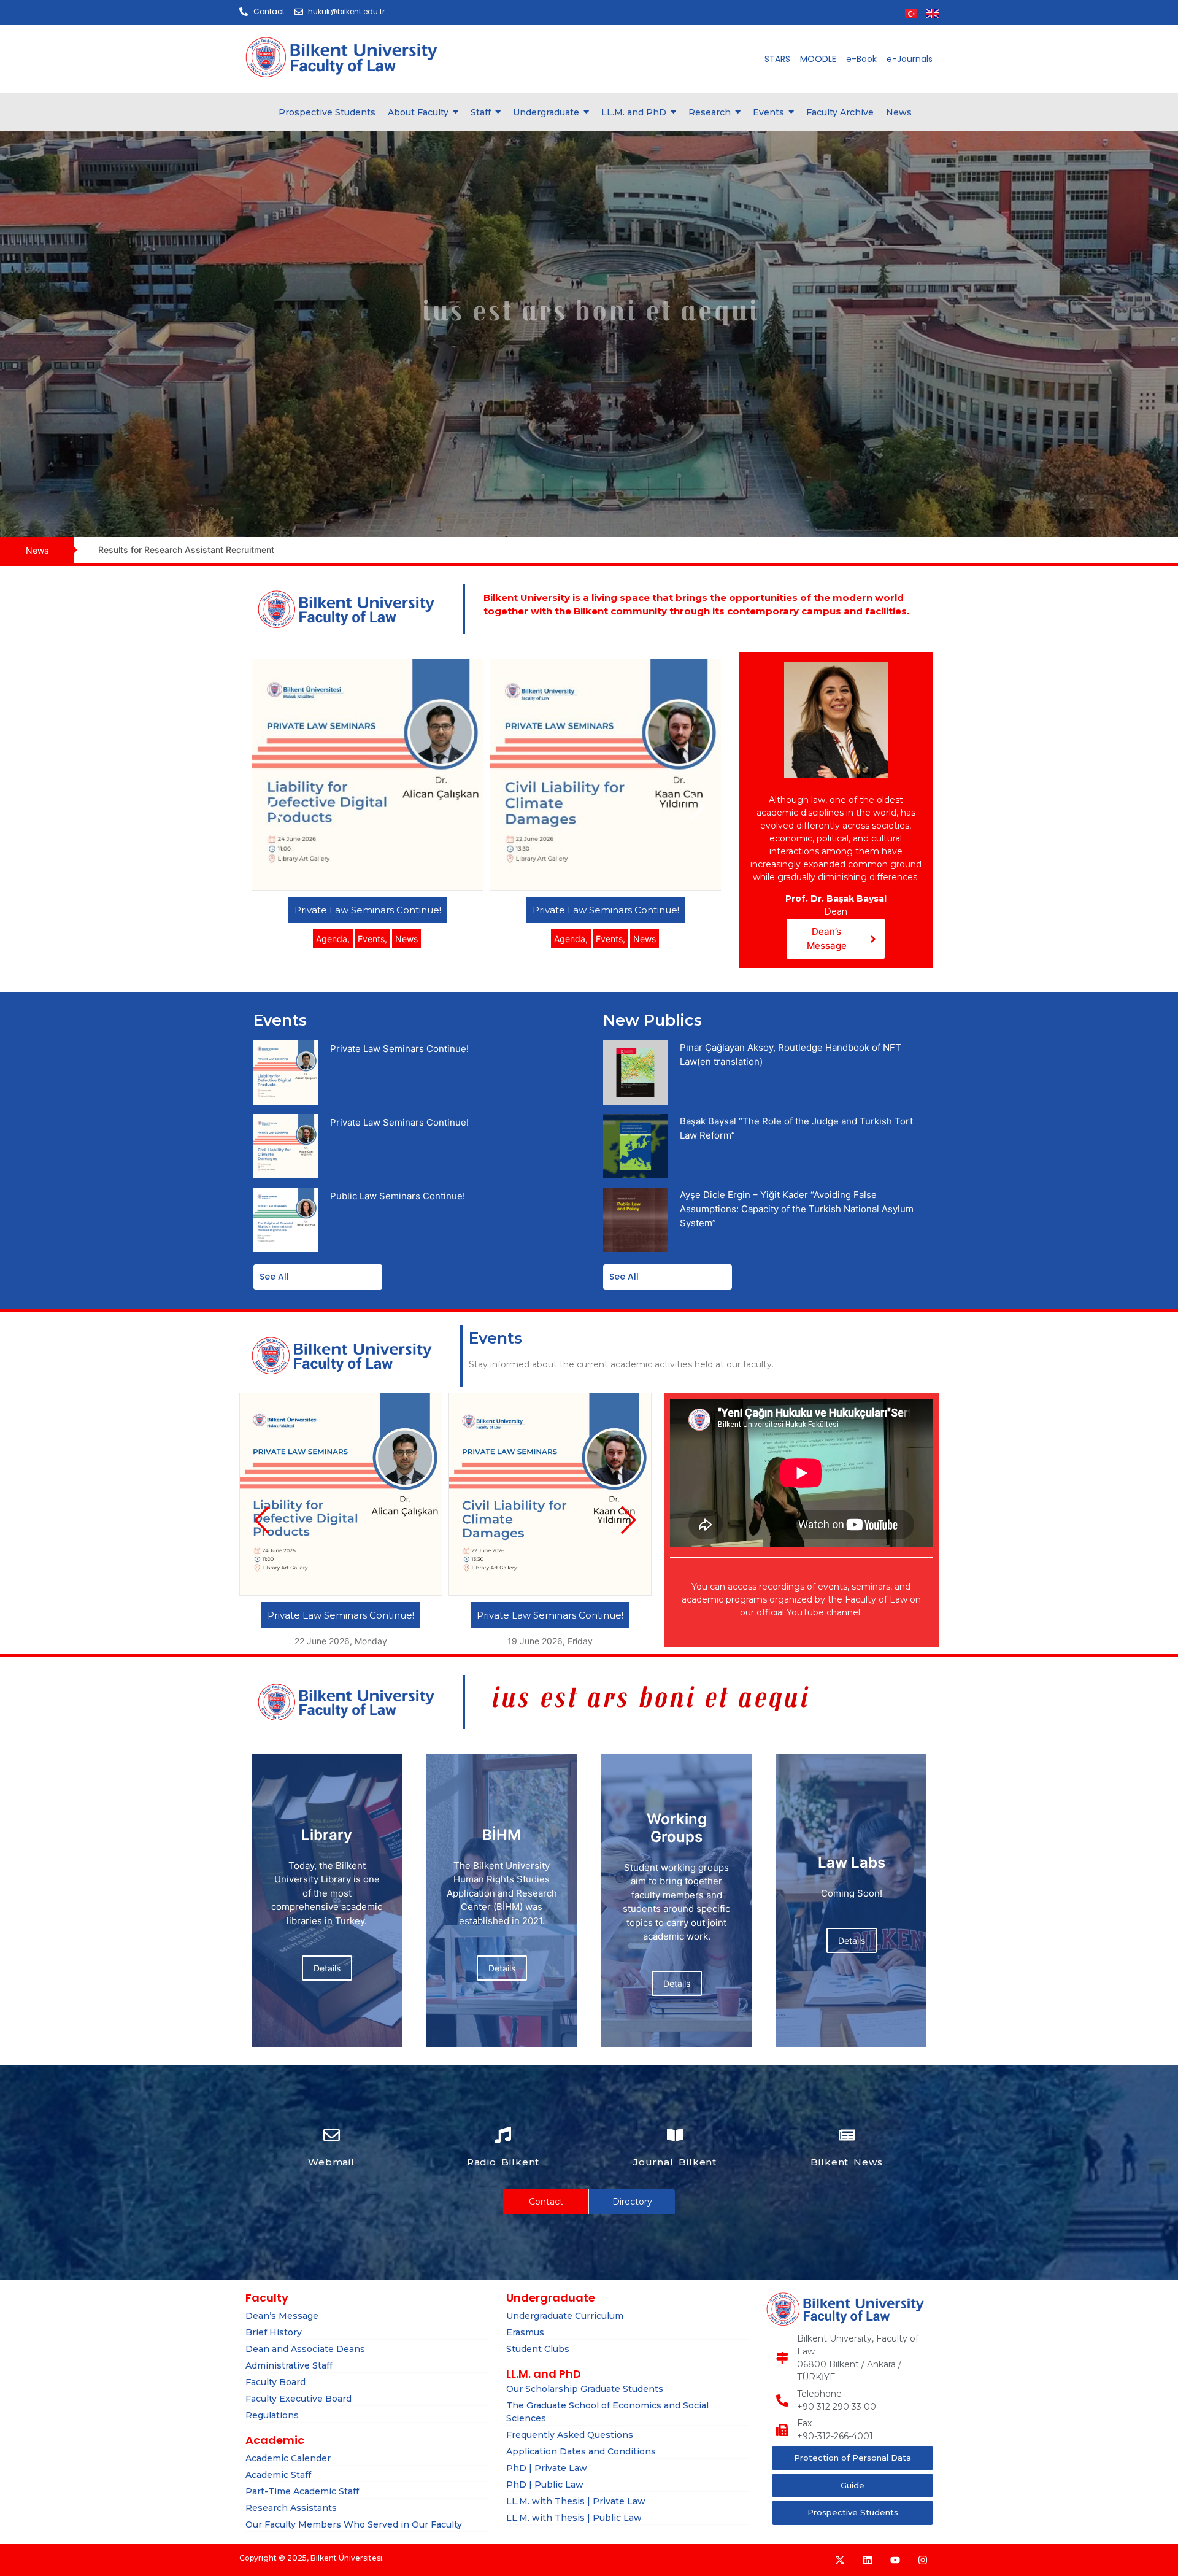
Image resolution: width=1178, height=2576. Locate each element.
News (406, 939)
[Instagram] (923, 2560)
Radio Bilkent (503, 2162)
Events (372, 939)
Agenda (333, 939)
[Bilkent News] (847, 2136)
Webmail (331, 2162)
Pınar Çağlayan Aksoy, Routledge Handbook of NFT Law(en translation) (791, 1054)
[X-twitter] (840, 2560)
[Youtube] (895, 2560)
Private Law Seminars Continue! (368, 910)
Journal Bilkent (675, 2162)
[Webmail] (332, 2136)
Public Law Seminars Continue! (398, 1196)
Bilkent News (847, 2162)
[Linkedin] (868, 2560)
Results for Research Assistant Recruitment (186, 550)
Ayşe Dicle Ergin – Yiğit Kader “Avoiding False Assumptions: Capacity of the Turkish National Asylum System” (797, 1209)
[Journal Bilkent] (675, 2136)
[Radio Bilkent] (503, 2136)
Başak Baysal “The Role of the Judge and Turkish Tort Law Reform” (796, 1128)
